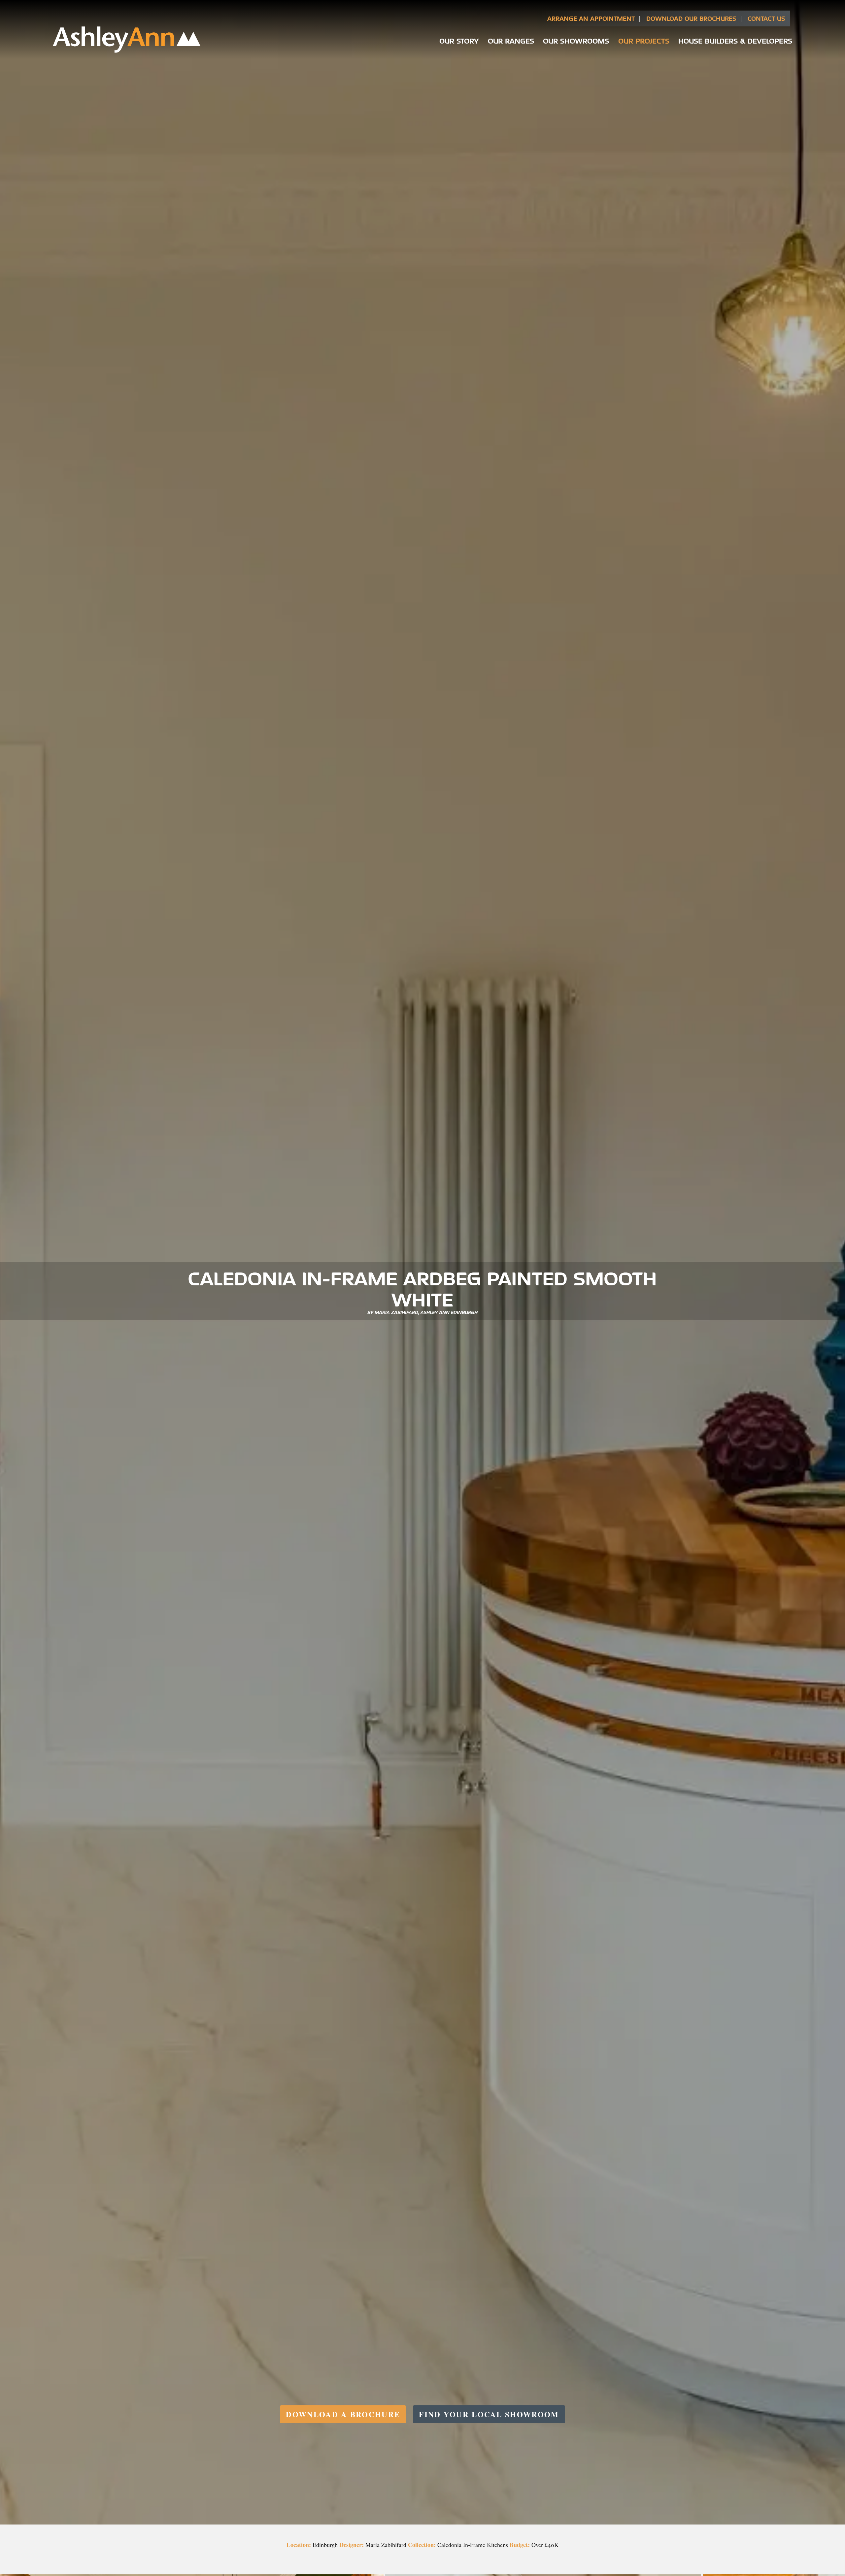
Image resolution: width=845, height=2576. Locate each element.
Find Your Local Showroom (489, 2414)
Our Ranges (511, 41)
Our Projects (644, 41)
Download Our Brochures (691, 18)
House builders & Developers (735, 41)
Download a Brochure (343, 2414)
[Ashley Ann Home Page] (127, 51)
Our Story (459, 41)
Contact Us (766, 18)
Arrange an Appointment (591, 18)
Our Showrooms (576, 41)
